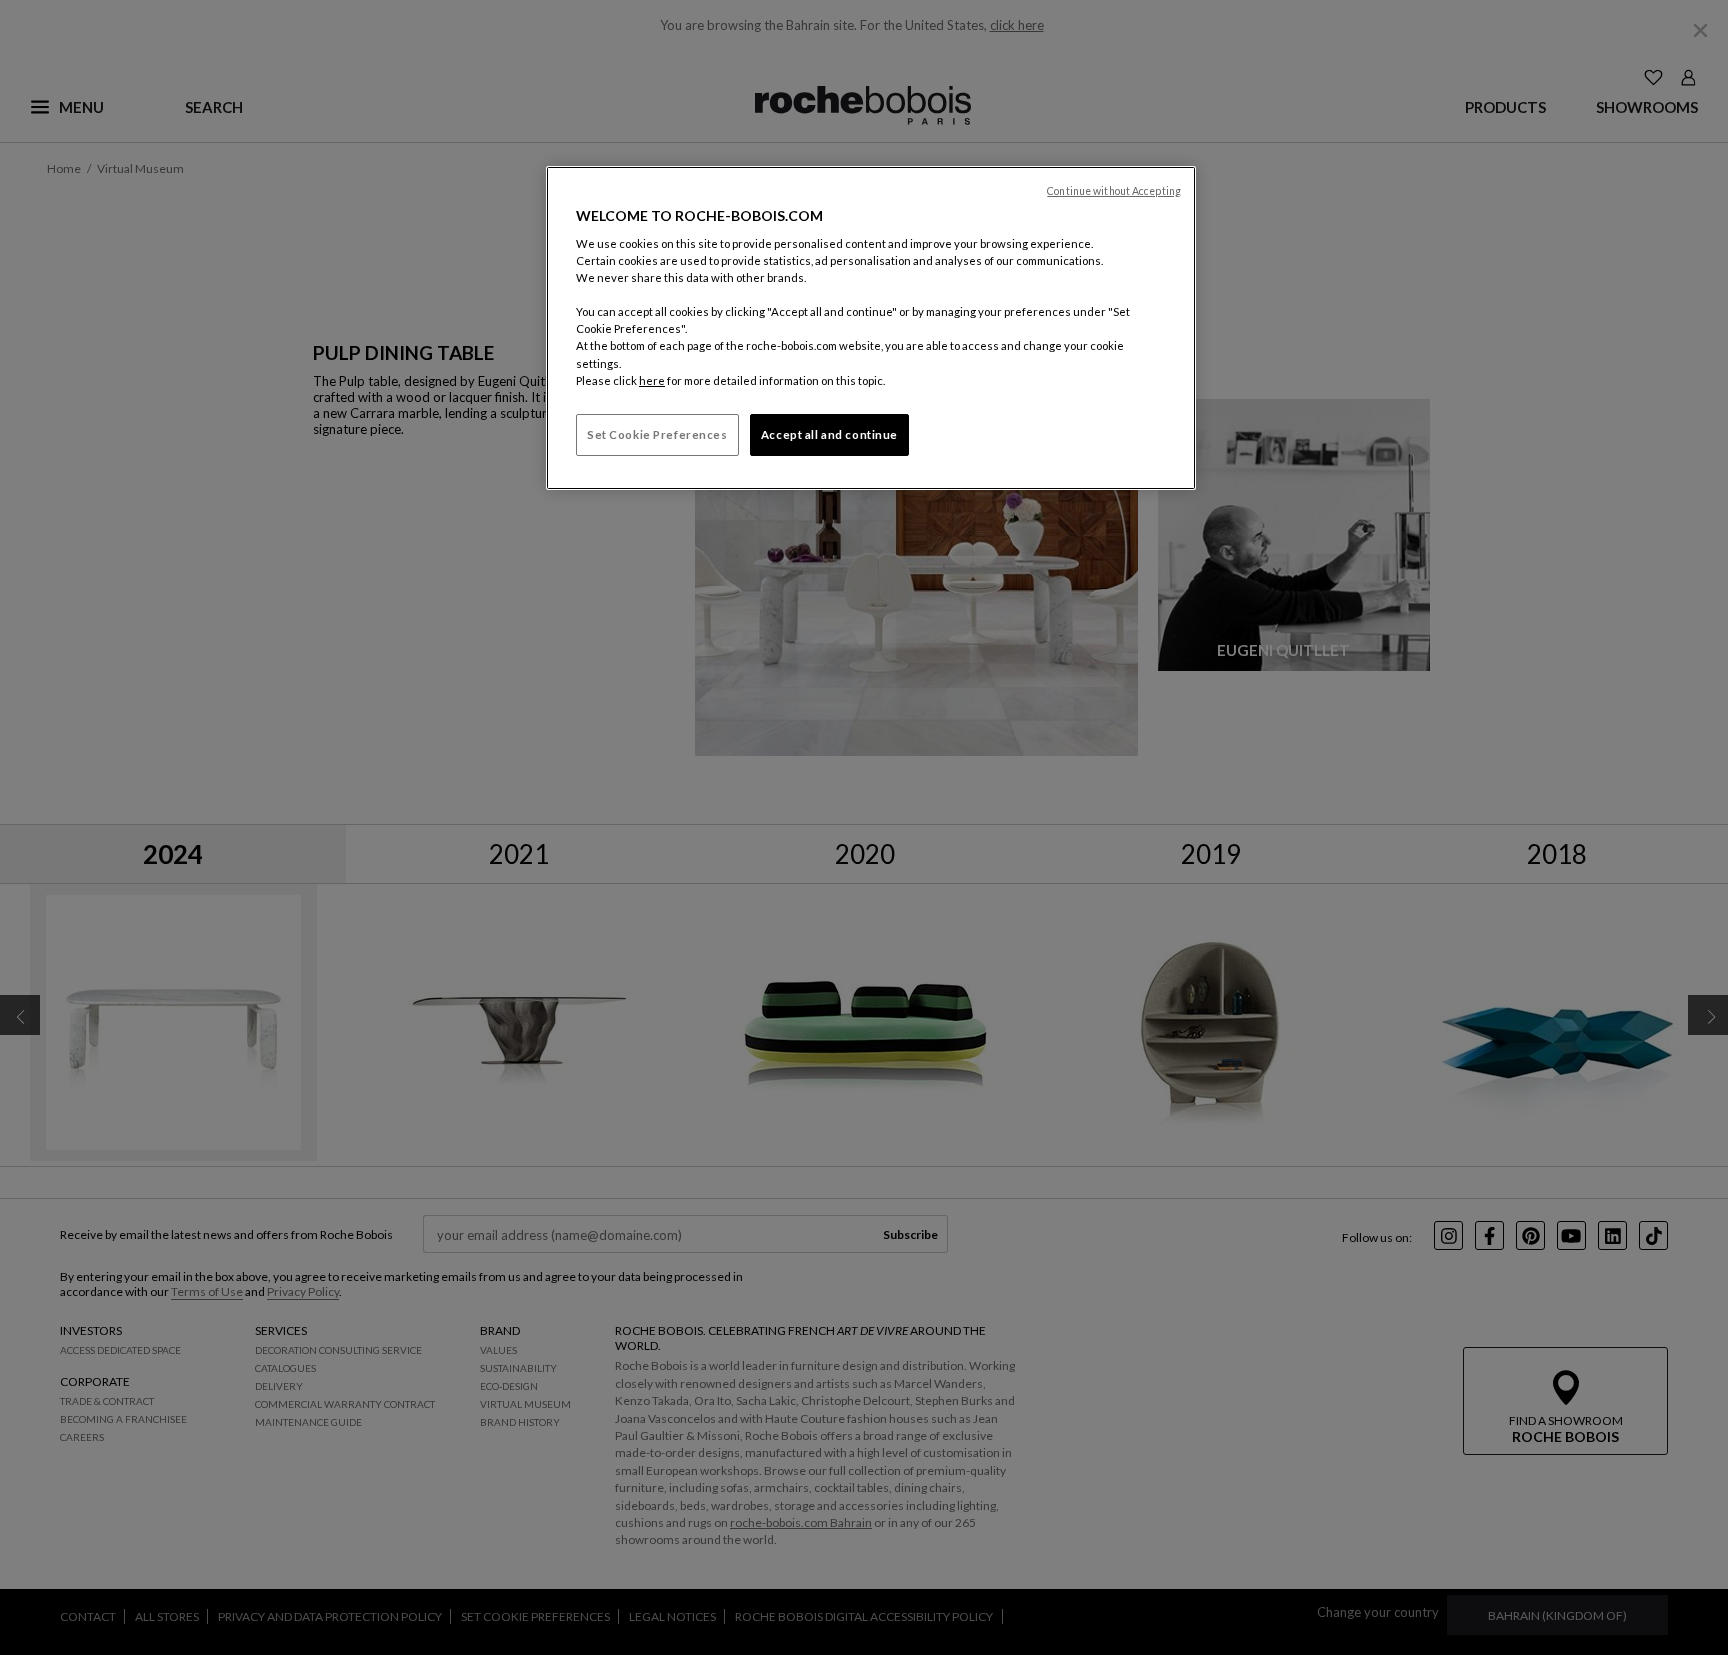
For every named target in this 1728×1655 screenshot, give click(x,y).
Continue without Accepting (1114, 191)
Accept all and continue (829, 434)
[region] (871, 328)
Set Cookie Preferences (657, 434)
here (652, 380)
